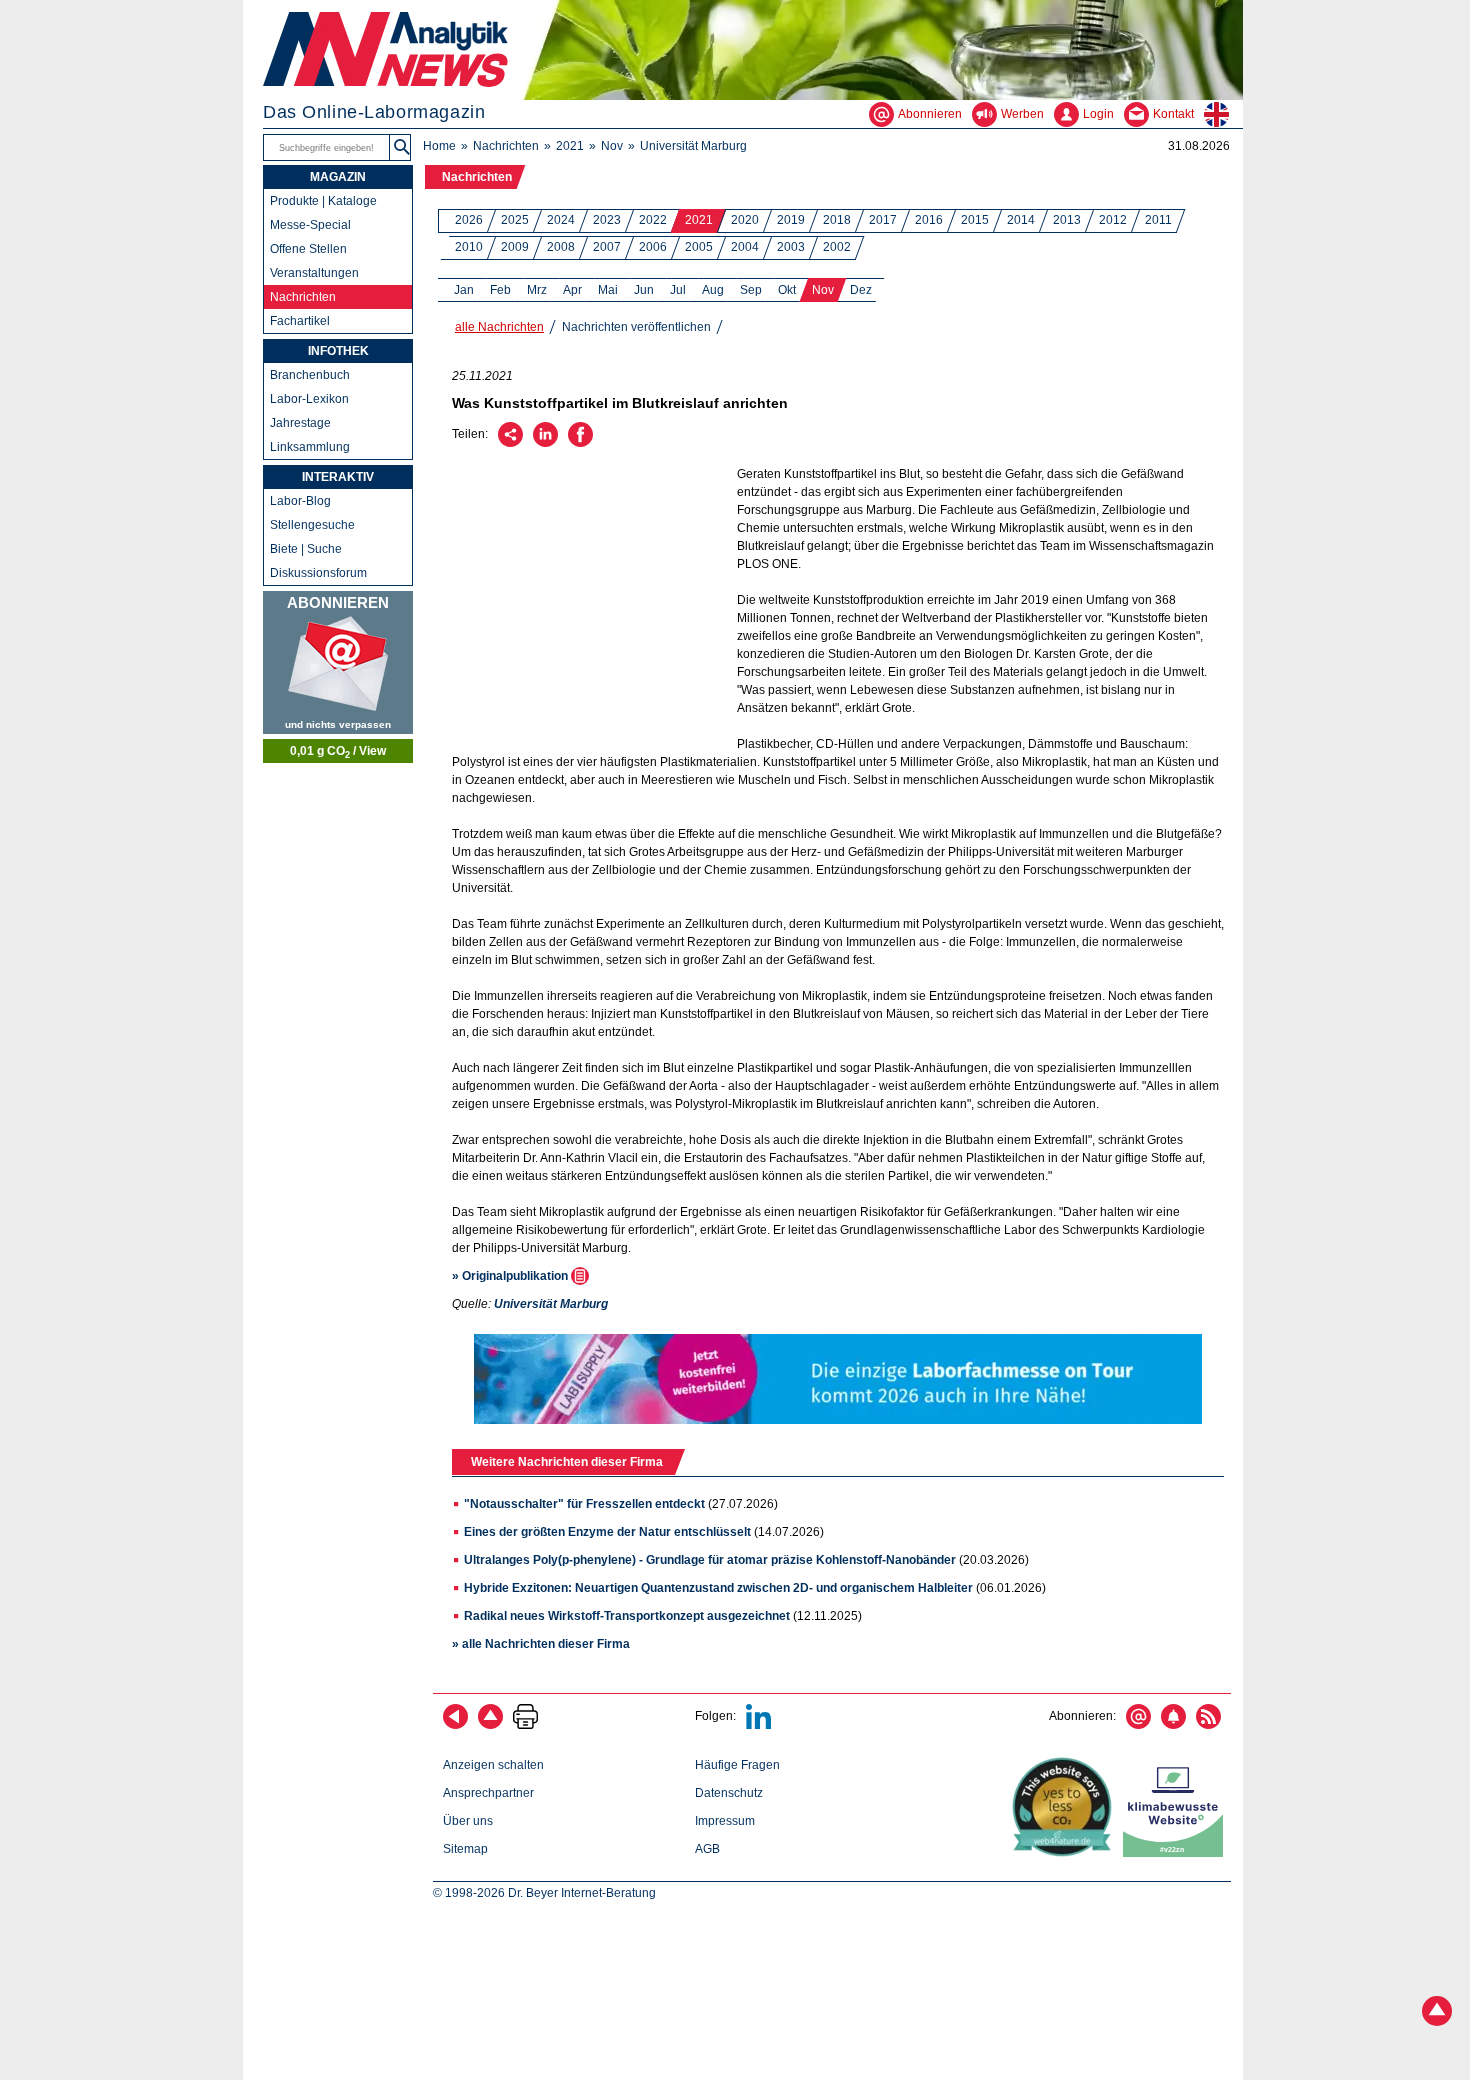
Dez (861, 290)
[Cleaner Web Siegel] (1177, 1853)
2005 (699, 247)
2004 (745, 247)
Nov (612, 146)
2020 (745, 220)
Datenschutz (729, 1793)
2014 (1021, 220)
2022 (653, 220)
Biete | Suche (306, 549)
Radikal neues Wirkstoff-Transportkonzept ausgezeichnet (627, 1616)
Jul (678, 290)
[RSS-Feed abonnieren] (1208, 1725)
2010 (469, 247)
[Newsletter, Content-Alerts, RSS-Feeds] (338, 662)
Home (439, 146)
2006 (653, 247)
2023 (607, 220)
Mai (608, 290)
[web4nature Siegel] (1066, 1853)
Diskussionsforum (318, 573)
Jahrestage (300, 423)
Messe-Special (310, 225)
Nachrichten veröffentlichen (636, 327)
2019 (791, 220)
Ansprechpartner (488, 1793)
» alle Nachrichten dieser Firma (541, 1644)
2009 (515, 247)
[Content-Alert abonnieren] (1173, 1725)
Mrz (537, 290)
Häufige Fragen (737, 1765)
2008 (561, 247)
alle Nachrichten (499, 327)
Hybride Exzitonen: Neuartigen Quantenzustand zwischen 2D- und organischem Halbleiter (718, 1588)
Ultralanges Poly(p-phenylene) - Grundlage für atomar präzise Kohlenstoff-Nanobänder (710, 1560)
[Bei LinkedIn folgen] (758, 1725)
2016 (929, 220)
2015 (975, 220)
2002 (837, 247)
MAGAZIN (338, 177)
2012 (1113, 220)
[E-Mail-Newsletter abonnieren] (1138, 1725)
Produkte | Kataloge (323, 201)
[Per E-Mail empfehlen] (510, 443)
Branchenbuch (310, 375)
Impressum (725, 1821)
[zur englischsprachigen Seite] (1223, 114)
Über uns (468, 1821)
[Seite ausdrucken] (525, 1725)
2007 (607, 247)
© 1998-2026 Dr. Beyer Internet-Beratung (544, 1893)
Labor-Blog (300, 501)
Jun (644, 290)
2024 (561, 220)
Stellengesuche (312, 525)
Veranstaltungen (314, 273)
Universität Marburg (693, 146)
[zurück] (455, 1725)
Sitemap (465, 1849)
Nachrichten (506, 146)
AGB (707, 1849)
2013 (1067, 220)
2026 (469, 220)
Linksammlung (310, 447)
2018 (837, 220)
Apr (572, 290)
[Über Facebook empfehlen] (580, 443)
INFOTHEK (338, 351)
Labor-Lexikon (309, 399)
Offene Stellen (308, 249)
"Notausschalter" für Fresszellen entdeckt (584, 1504)
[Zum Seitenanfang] (490, 1725)
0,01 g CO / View (338, 752)
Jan (464, 290)
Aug (713, 290)
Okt (787, 290)
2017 (883, 220)
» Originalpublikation (511, 1276)
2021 (570, 146)
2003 (791, 247)
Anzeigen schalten (493, 1765)
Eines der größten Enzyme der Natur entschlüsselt (607, 1532)
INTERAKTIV (338, 477)
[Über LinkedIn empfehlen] (545, 443)
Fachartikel (300, 321)
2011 (1158, 220)
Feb (500, 290)
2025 (515, 220)
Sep (751, 290)
